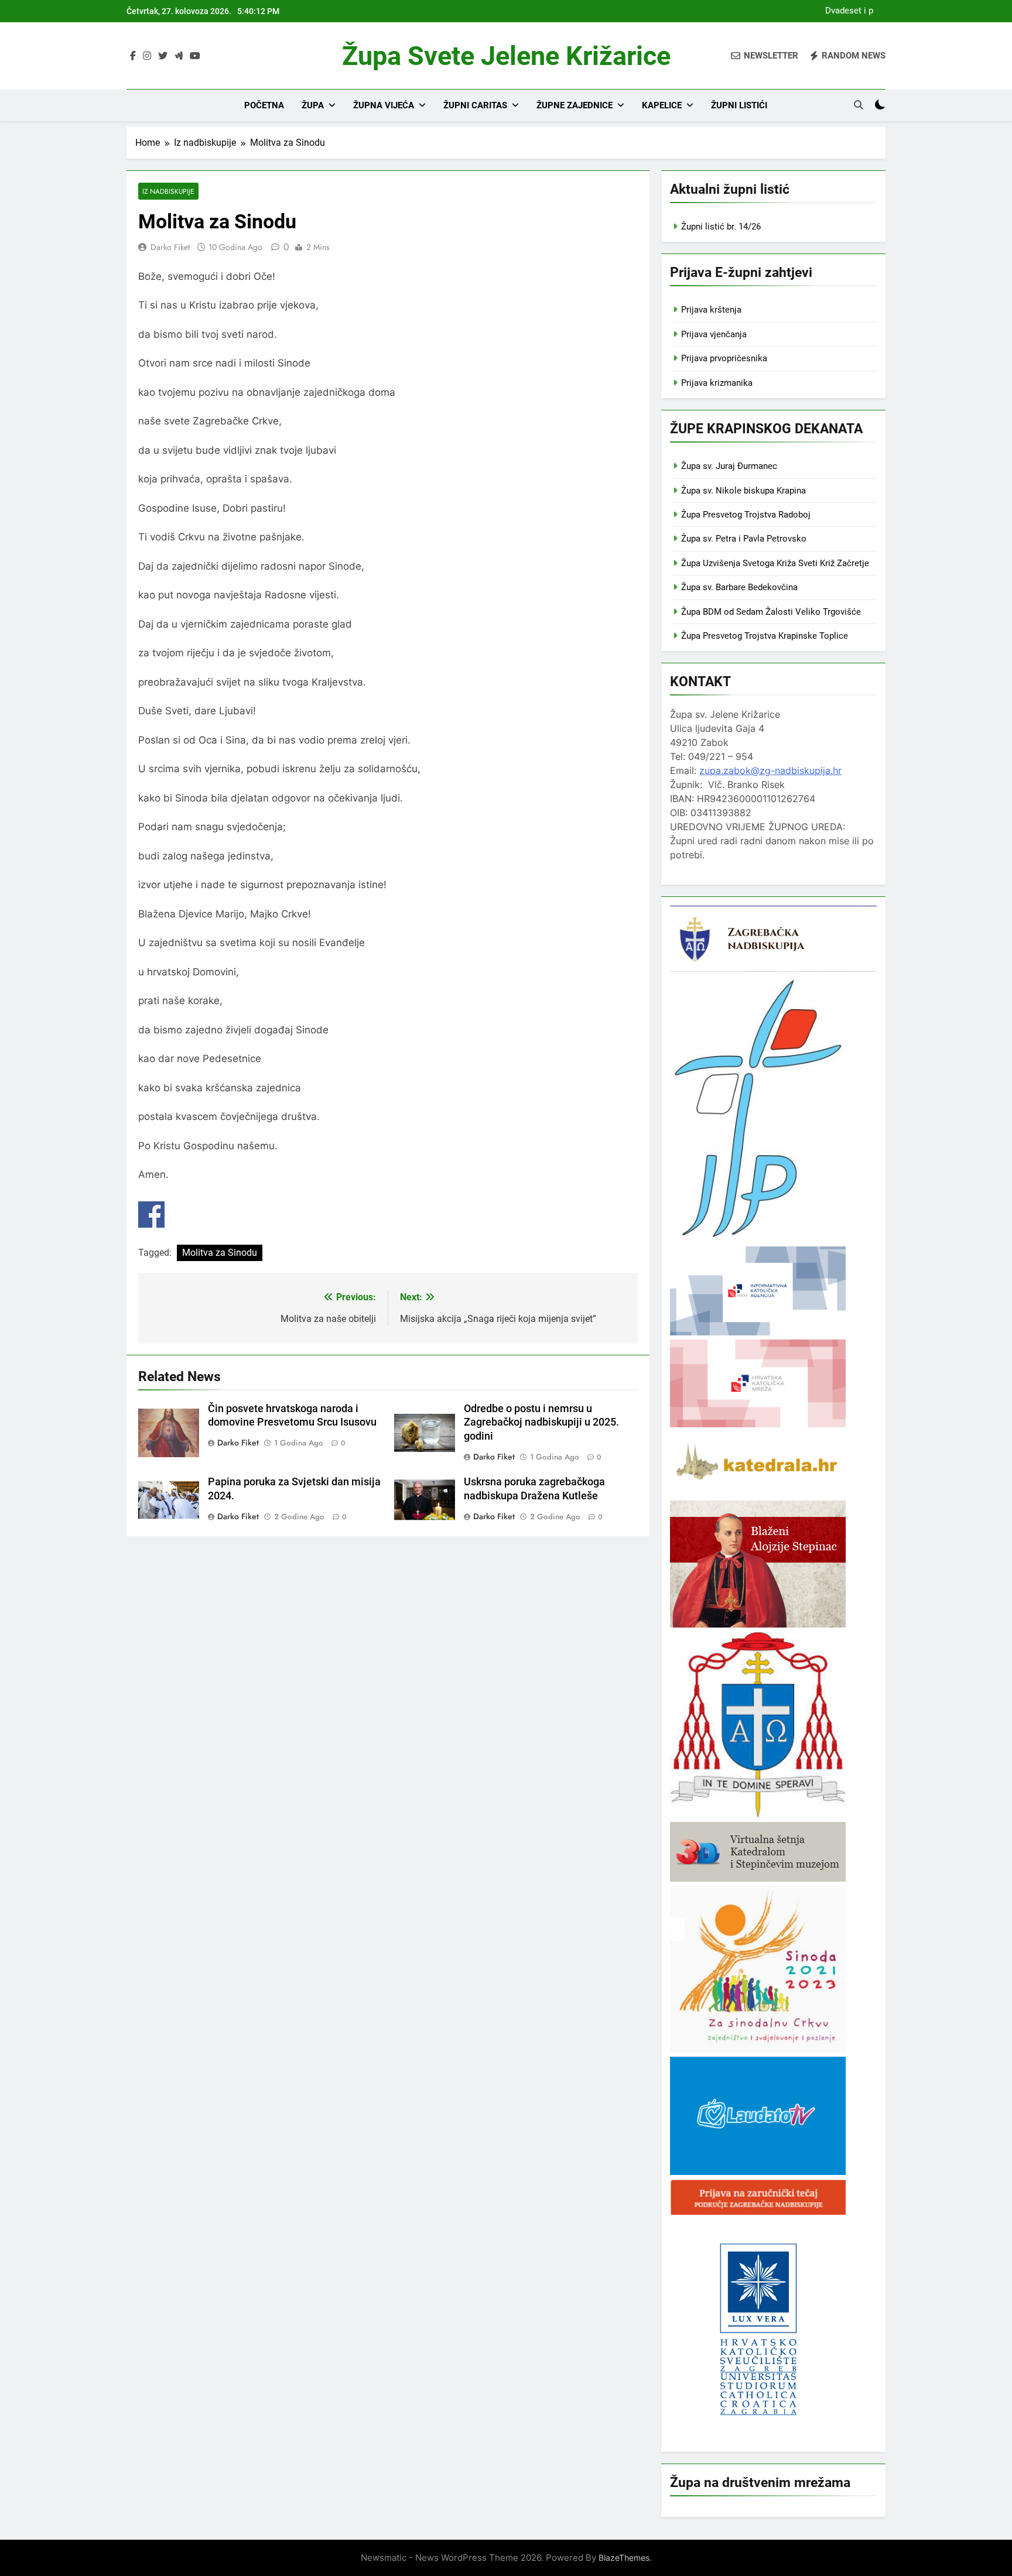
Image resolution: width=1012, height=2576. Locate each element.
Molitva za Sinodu (220, 1253)
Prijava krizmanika (717, 383)
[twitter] (163, 56)
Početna (264, 105)
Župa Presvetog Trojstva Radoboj (746, 515)
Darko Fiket (170, 247)
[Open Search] (859, 105)
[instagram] (147, 56)
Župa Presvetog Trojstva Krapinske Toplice (765, 636)
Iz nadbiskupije (168, 191)
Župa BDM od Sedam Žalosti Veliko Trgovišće (771, 612)
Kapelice (662, 105)
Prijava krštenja (711, 310)
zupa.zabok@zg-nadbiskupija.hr (770, 770)
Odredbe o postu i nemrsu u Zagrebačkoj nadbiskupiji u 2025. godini (541, 1423)
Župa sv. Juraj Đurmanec (729, 466)
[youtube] (195, 56)
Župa (313, 105)
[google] (179, 56)
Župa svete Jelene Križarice (506, 56)
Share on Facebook (151, 1215)
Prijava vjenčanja (714, 334)
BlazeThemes (624, 2558)
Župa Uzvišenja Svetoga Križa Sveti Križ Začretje (775, 563)
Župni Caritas (475, 105)
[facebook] (133, 56)
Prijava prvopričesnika (724, 358)
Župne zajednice (575, 105)
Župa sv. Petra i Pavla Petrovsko (744, 539)
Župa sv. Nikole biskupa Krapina (743, 491)
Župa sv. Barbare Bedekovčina (739, 587)
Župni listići (739, 105)
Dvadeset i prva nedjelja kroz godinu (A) (846, 11)
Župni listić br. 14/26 (721, 227)
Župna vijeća (384, 105)
